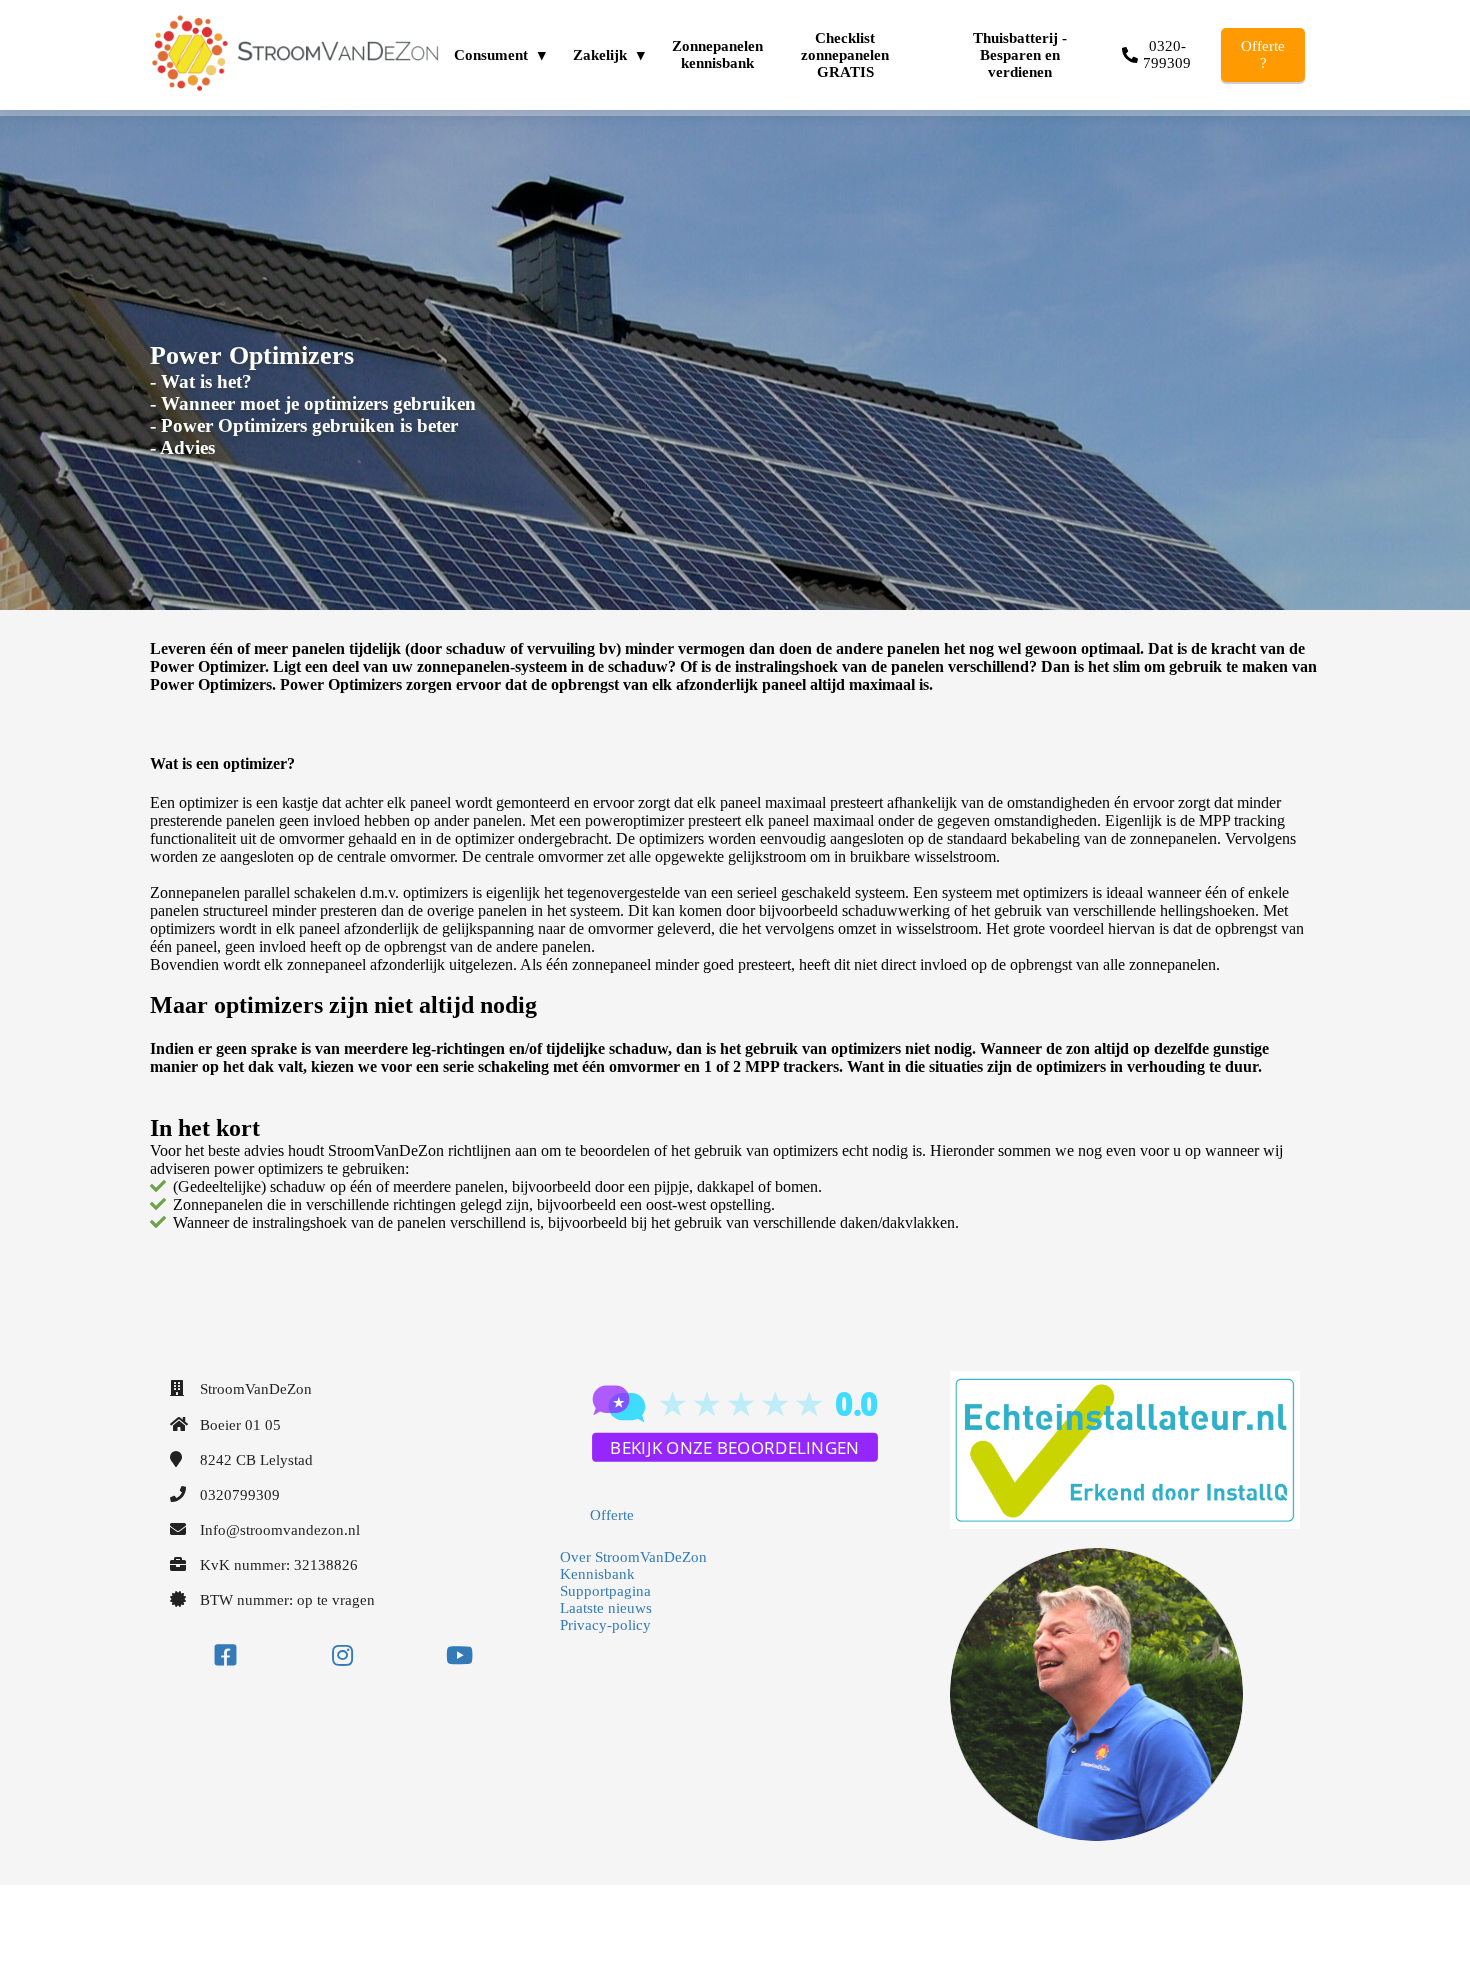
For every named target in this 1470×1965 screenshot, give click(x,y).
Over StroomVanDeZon (633, 1557)
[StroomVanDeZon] (735, 1472)
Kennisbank (597, 1574)
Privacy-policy (605, 1625)
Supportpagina (605, 1591)
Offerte (612, 1515)
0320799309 (240, 1495)
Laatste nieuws (606, 1608)
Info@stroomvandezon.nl (280, 1530)
